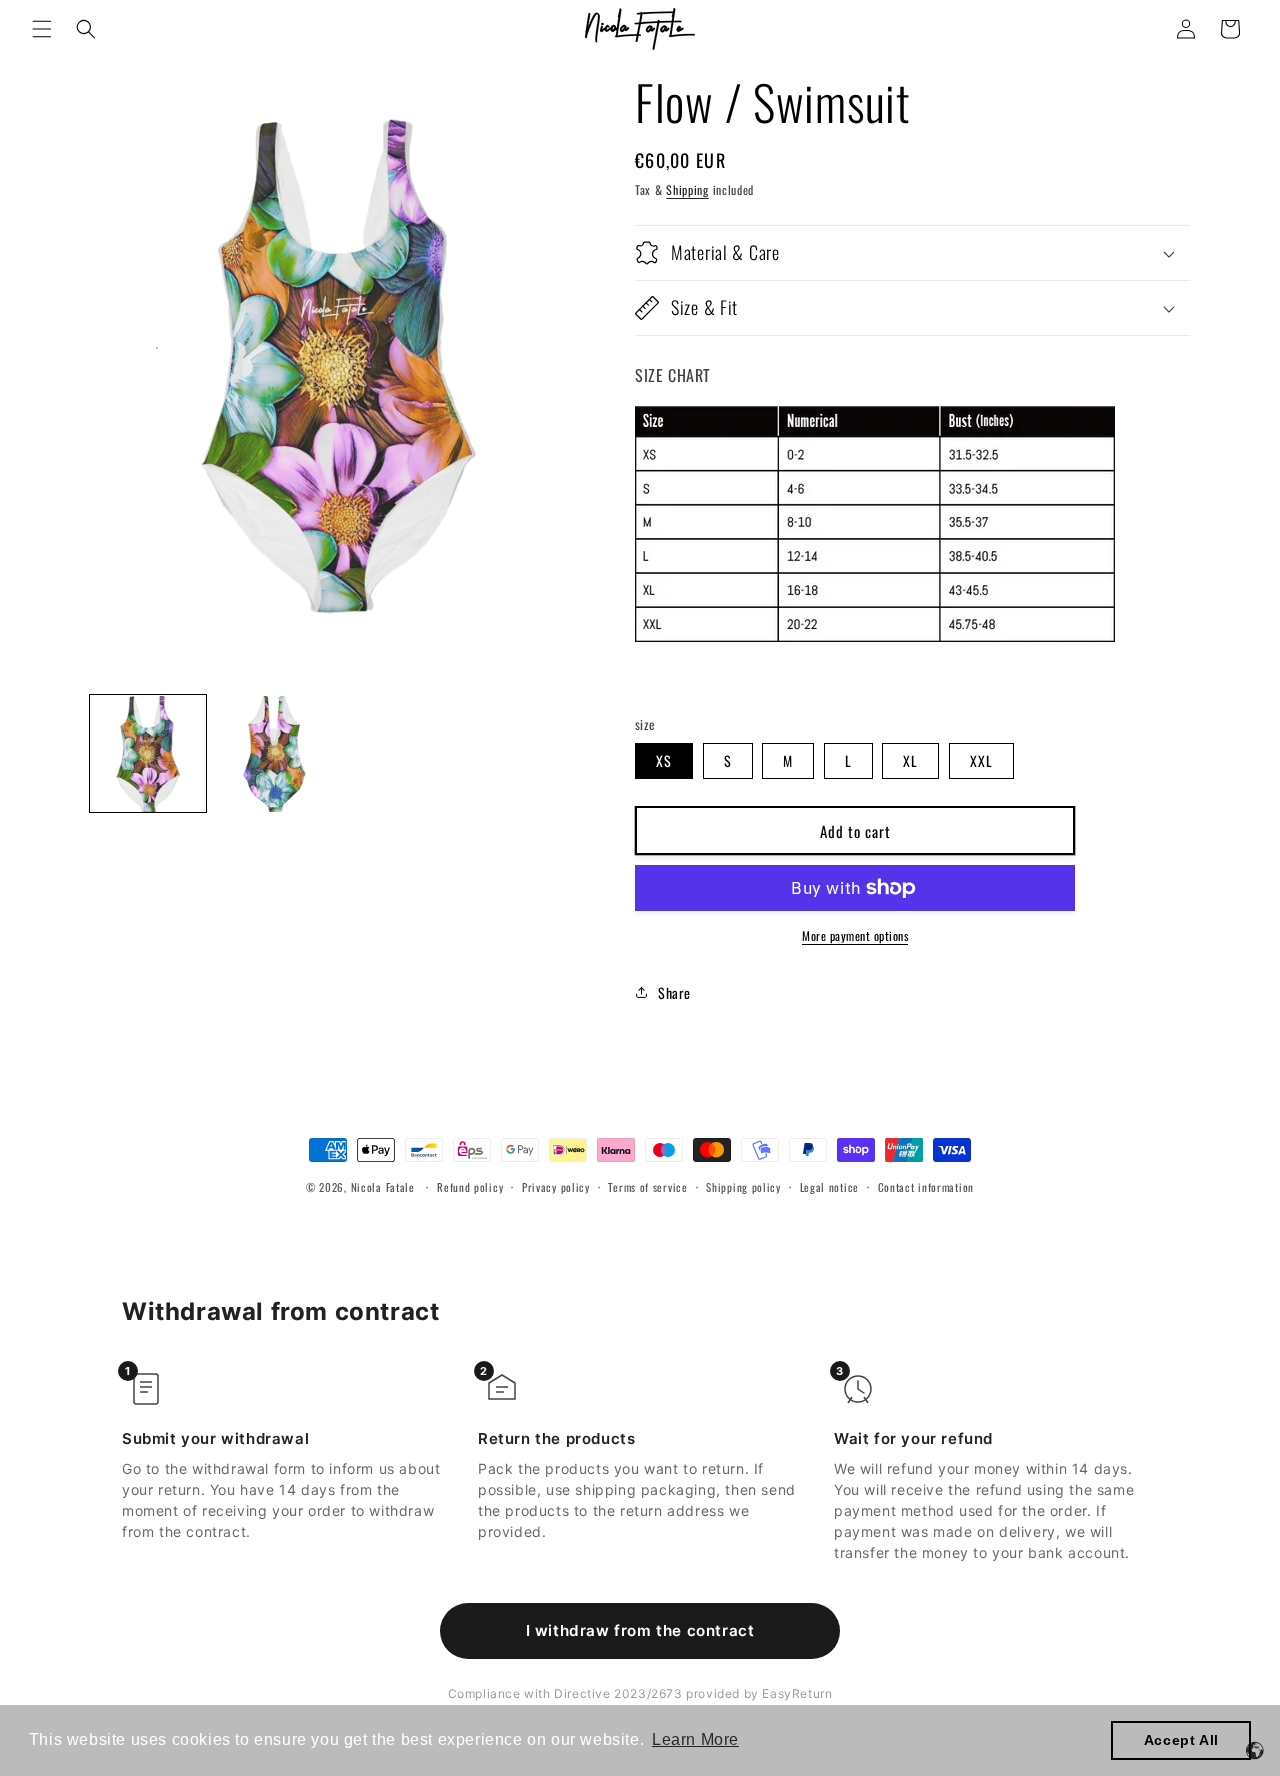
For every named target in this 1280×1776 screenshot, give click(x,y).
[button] (42, 29)
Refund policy (470, 1187)
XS (664, 760)
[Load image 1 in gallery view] (148, 754)
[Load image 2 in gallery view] (274, 754)
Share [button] (674, 992)
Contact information (926, 1187)
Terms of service (647, 1187)
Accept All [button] (1181, 1740)
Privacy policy (556, 1187)
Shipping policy (743, 1187)
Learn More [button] (695, 1739)
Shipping (687, 189)
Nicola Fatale (383, 1187)
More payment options (855, 935)
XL (910, 760)
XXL (981, 760)
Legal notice (829, 1187)
